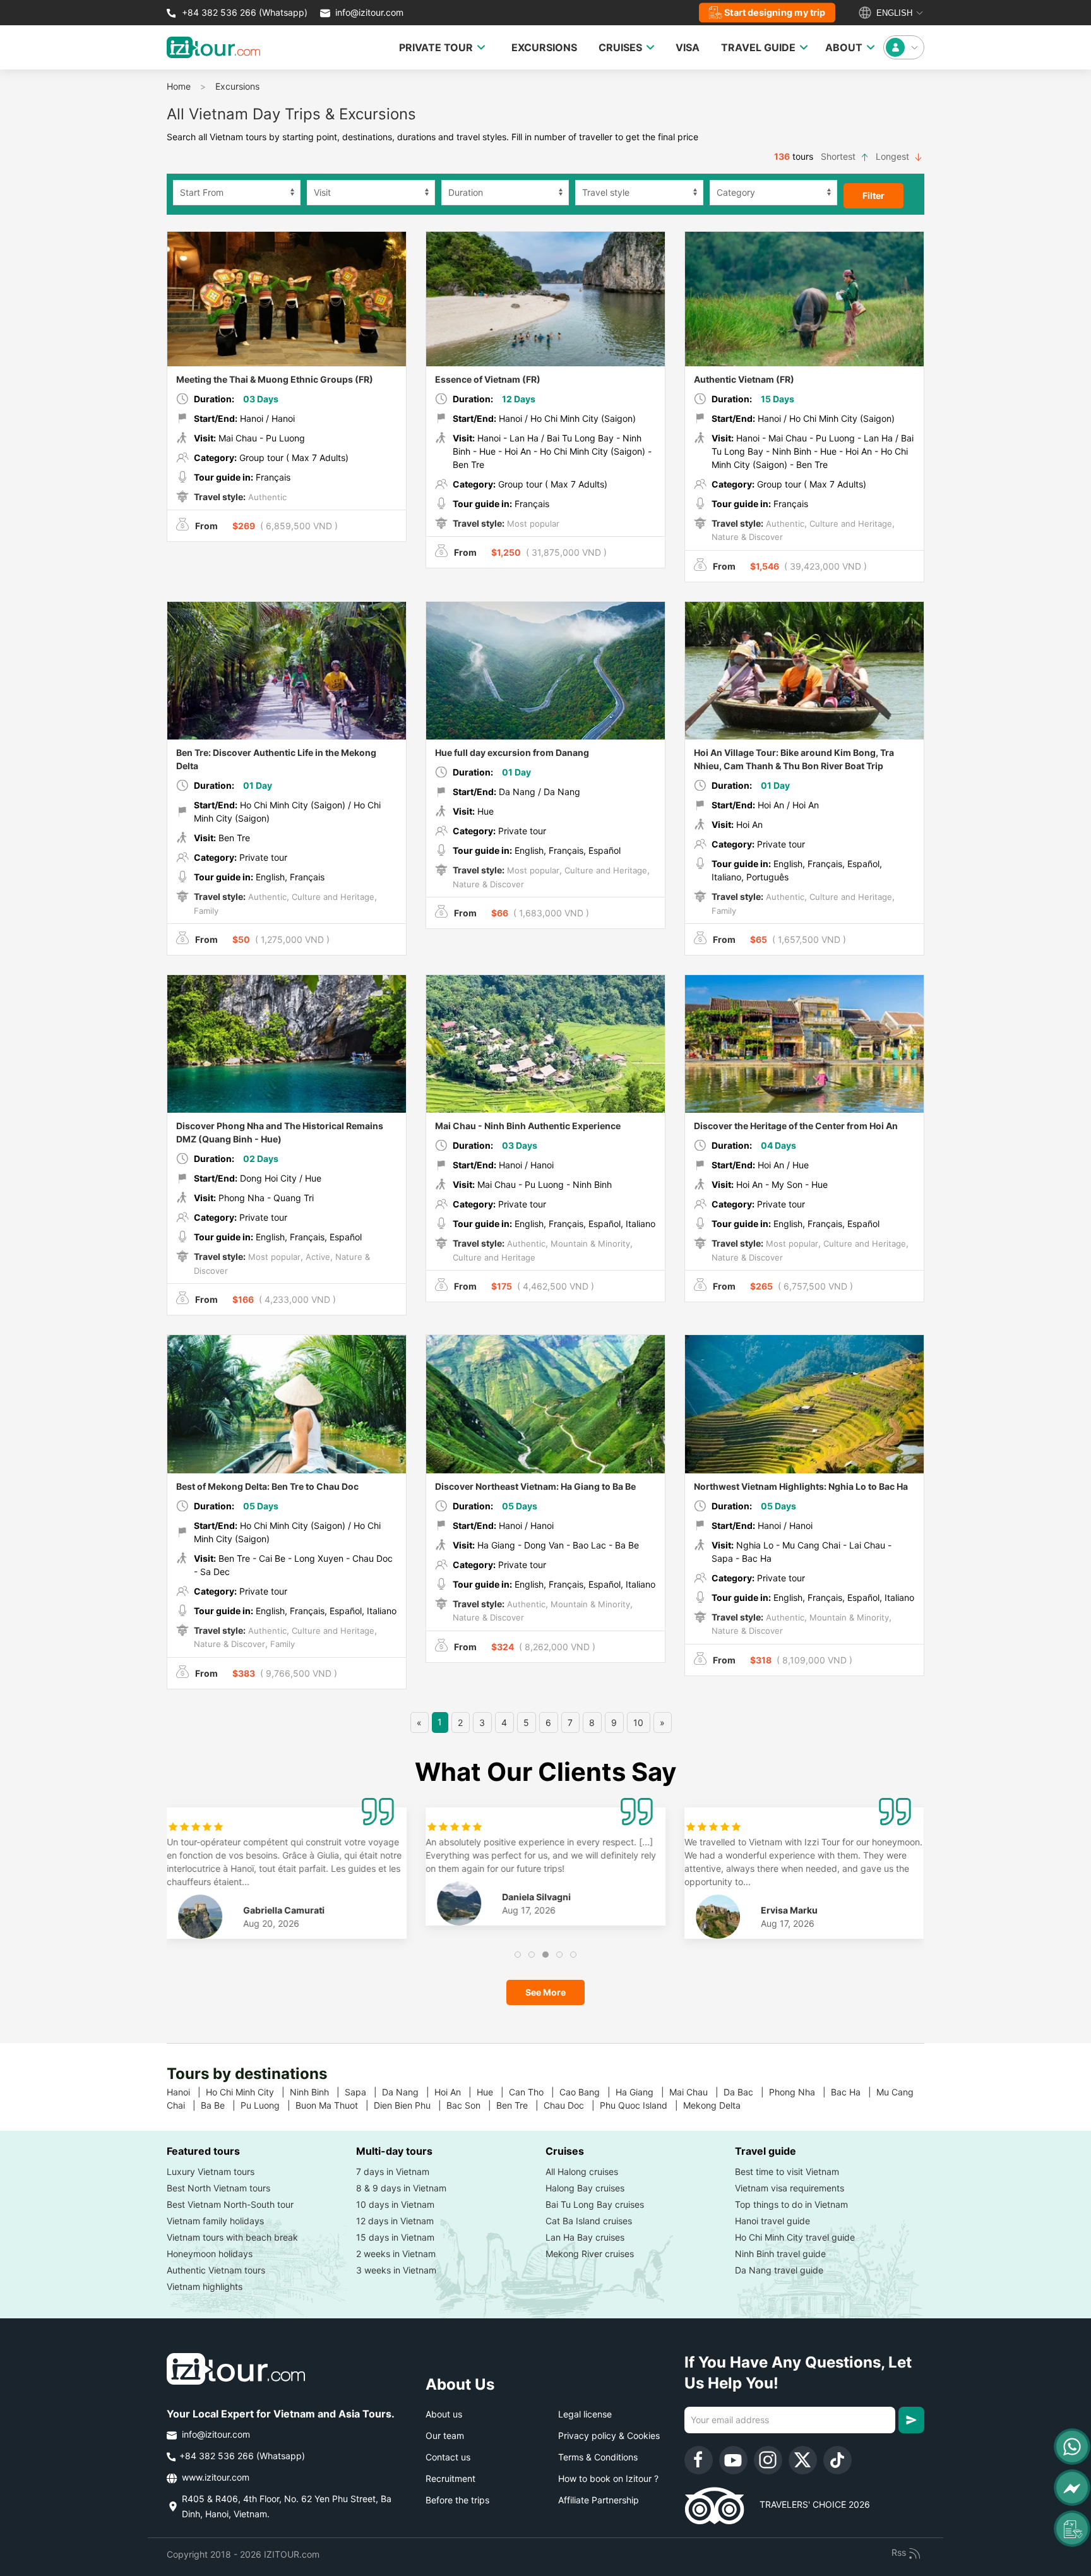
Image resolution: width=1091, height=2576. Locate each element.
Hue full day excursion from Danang (512, 752)
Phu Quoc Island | (641, 2105)
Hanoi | (186, 2092)
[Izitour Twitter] (803, 2460)
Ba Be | (221, 2105)
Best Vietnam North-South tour (230, 2204)
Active (317, 1257)
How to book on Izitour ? (608, 2478)
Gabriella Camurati (284, 1910)
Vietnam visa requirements (790, 2188)
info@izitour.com (369, 12)
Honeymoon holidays (210, 2254)
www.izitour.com (214, 2477)
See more (545, 1992)
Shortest (839, 156)
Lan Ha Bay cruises (585, 2237)
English (893, 13)
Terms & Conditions (598, 2457)
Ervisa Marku (789, 1910)
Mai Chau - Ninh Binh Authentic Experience (528, 1126)
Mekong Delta (717, 2105)
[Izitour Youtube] (733, 2460)
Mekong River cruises (590, 2254)
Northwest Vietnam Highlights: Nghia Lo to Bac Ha (801, 1486)
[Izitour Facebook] (699, 2460)
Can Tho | (534, 2092)
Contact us (448, 2457)
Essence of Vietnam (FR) (488, 379)
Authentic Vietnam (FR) (744, 379)
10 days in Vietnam (395, 2204)
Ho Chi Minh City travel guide (795, 2237)
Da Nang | (408, 2092)
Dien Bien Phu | (410, 2105)
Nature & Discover (747, 537)
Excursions (237, 86)
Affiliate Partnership (599, 2500)
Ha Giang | (642, 2092)
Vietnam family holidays (215, 2221)
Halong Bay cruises (585, 2188)
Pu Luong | (268, 2105)
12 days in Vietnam (395, 2221)
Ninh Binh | (317, 2092)
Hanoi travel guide (772, 2221)
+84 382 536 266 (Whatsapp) (243, 12)
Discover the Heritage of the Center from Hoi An (796, 1126)
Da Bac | (746, 2092)
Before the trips (457, 2500)
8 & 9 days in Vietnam (401, 2188)
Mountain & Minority (589, 1243)
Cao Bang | (587, 2092)
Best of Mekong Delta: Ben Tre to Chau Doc (267, 1486)
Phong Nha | (800, 2092)
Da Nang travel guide (779, 2270)
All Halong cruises (582, 2172)
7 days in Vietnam (393, 2172)
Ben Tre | (520, 2105)
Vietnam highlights (205, 2286)
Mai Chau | (696, 2092)
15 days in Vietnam (395, 2237)
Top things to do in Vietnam (791, 2204)
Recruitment (450, 2478)
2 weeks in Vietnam (396, 2254)
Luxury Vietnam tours (211, 2172)
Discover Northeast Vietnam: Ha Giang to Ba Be (535, 1486)
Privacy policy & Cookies (609, 2435)
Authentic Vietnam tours (216, 2270)
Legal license (585, 2414)
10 (638, 1722)
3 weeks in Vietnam (396, 2270)
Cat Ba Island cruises (589, 2221)
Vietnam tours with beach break (232, 2237)
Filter (873, 195)
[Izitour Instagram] (768, 2460)
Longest (894, 156)
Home (179, 86)
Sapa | (363, 2092)
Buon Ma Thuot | (335, 2105)
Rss (900, 2552)
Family (206, 911)
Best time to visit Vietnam (787, 2172)
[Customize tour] (1072, 2529)
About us (444, 2414)
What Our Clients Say (545, 1772)
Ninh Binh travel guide (780, 2254)
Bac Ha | (854, 2092)
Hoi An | (456, 2092)
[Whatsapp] (1072, 2447)
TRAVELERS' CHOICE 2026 (807, 2504)
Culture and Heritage (850, 524)
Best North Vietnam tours (218, 2188)
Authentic (266, 497)
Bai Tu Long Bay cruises (595, 2204)
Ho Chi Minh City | (248, 2092)
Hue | (493, 2092)
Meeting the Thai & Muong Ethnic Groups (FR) (275, 379)
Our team (445, 2435)
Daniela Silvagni (536, 1897)
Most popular (532, 524)
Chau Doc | (572, 2105)
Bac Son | (471, 2105)
